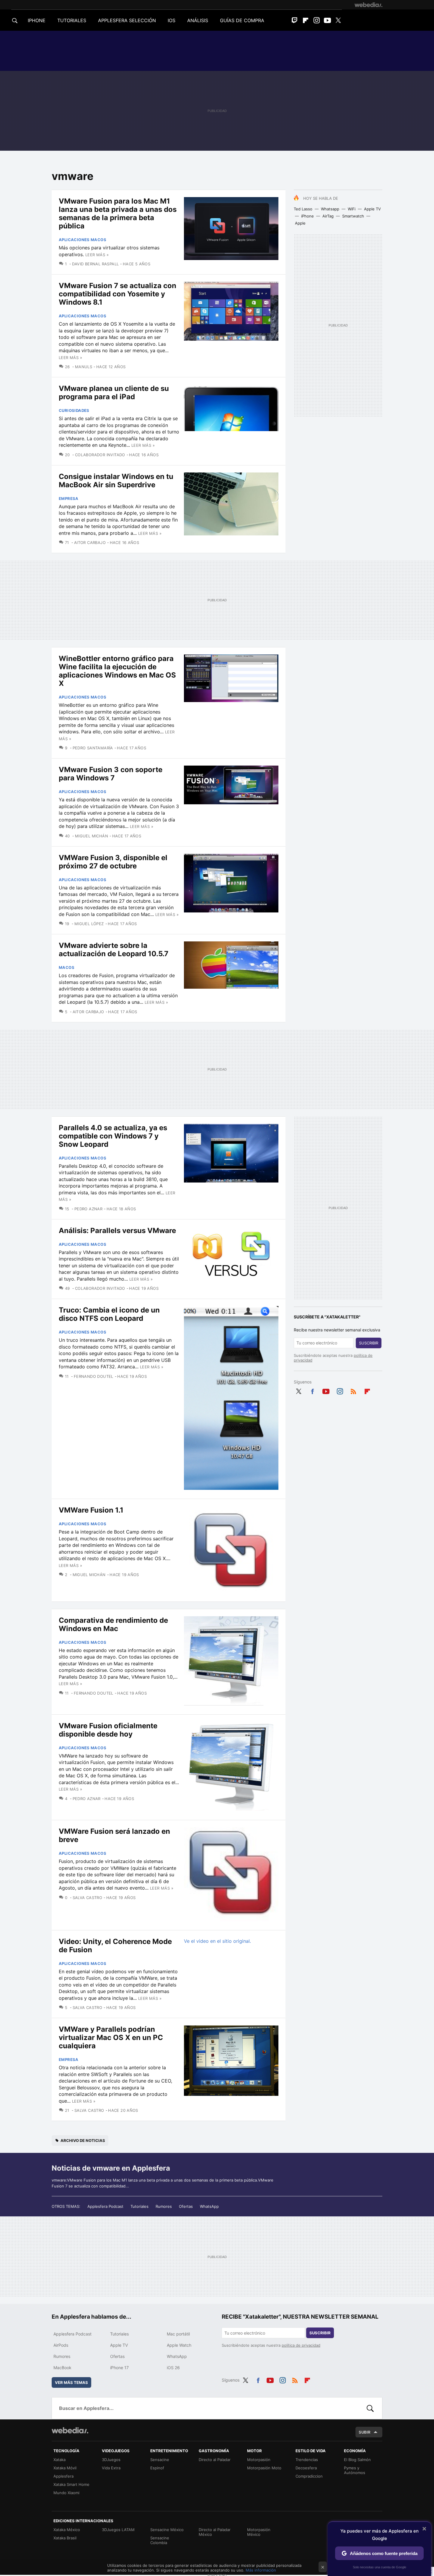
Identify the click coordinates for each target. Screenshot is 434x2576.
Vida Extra (111, 2468)
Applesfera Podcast (105, 2206)
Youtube (327, 20)
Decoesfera (306, 2468)
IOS (172, 20)
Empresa (69, 498)
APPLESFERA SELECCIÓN (127, 20)
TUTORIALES (72, 20)
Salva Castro (87, 1898)
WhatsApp (209, 2206)
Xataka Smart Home (71, 2484)
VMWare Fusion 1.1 (91, 1510)
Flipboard (306, 20)
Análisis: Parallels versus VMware (117, 1231)
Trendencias (307, 2460)
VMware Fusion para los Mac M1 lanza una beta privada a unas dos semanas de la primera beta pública (118, 213)
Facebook (312, 1390)
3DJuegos (111, 2460)
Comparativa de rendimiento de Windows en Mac (113, 1624)
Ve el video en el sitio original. (217, 1941)
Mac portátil (178, 2334)
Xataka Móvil (65, 2468)
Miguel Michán (92, 836)
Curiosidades (74, 410)
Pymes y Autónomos (355, 2470)
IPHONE (37, 20)
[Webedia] (368, 5)
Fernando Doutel (93, 1376)
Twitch (295, 20)
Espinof (157, 2468)
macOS (67, 967)
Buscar (370, 2408)
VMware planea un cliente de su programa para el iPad (114, 393)
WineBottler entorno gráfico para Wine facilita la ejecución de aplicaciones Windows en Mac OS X (117, 671)
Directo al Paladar (215, 2460)
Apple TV (372, 209)
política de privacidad (301, 2345)
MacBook (62, 2368)
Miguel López (89, 924)
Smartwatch (353, 216)
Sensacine (160, 2460)
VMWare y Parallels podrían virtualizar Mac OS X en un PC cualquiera (111, 2037)
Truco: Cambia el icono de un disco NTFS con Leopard (109, 1314)
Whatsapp (330, 209)
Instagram (316, 20)
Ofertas (186, 2206)
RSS (353, 1390)
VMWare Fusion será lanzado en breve (114, 1835)
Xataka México (67, 2530)
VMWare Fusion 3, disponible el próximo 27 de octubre (113, 862)
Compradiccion (309, 2476)
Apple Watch (179, 2345)
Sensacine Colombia (160, 2540)
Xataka (59, 2460)
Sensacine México (167, 2530)
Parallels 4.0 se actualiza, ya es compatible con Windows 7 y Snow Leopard (113, 1136)
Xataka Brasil (65, 2538)
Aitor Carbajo (90, 543)
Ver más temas (71, 2382)
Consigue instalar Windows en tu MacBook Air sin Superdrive (116, 481)
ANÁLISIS (198, 20)
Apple (300, 223)
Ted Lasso (303, 209)
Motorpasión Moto (264, 2468)
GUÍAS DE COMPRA (242, 20)
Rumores (164, 2206)
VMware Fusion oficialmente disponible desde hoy (108, 1730)
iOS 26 (173, 2368)
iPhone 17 (119, 2368)
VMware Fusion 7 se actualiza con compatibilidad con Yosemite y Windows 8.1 (118, 294)
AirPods (61, 2345)
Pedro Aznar (88, 1209)
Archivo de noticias (83, 2140)
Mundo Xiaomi (66, 2493)
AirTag (328, 216)
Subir (365, 2432)
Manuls (84, 367)
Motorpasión (259, 2460)
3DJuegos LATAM (118, 2530)
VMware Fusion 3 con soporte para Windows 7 (111, 774)
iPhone (307, 216)
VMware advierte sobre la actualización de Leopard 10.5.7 (114, 950)
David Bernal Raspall (95, 264)
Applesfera (63, 2476)
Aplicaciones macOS (83, 240)
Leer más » (97, 255)
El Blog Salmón (357, 2460)
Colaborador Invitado (100, 455)
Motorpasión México (259, 2532)
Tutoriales (139, 2206)
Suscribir (369, 1343)
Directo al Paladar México (215, 2532)
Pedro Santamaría (93, 748)
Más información (261, 2570)
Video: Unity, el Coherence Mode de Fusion (115, 1946)
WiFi (352, 209)
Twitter (338, 20)
